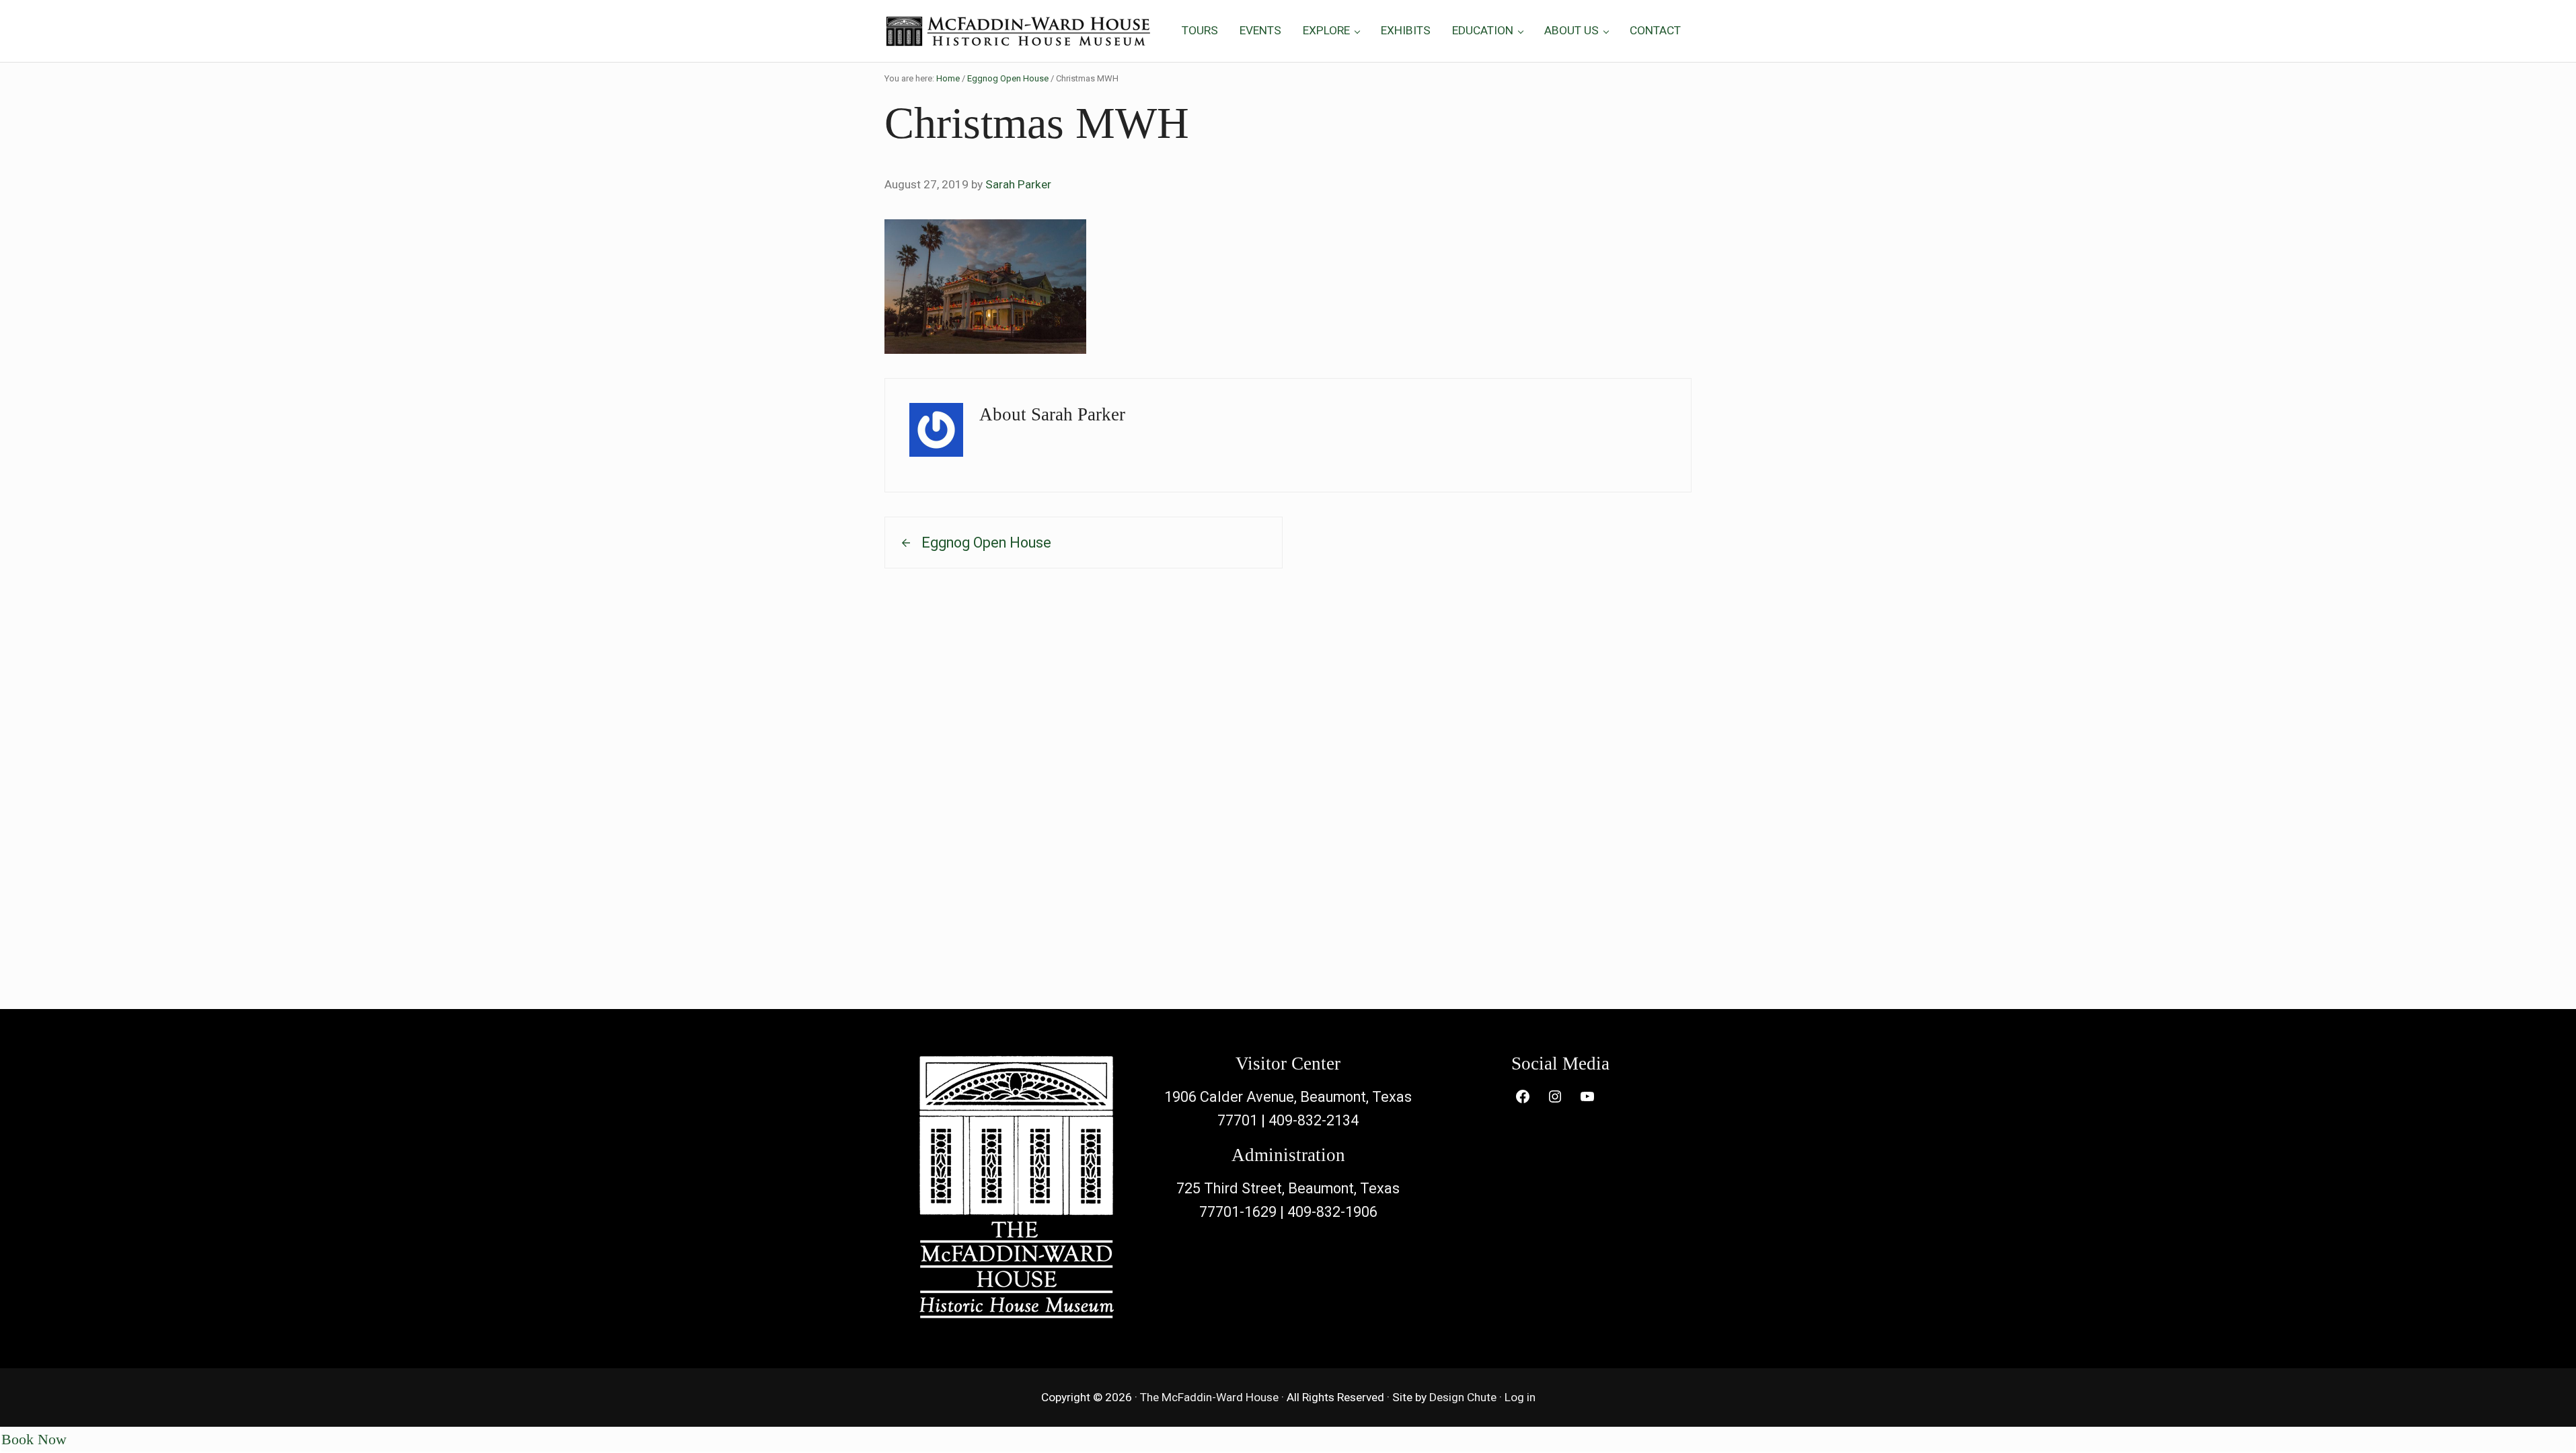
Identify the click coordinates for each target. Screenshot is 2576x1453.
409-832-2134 (1314, 1120)
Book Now (34, 1440)
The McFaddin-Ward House (1209, 1397)
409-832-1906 (1332, 1212)
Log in (1520, 1397)
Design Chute (1463, 1397)
